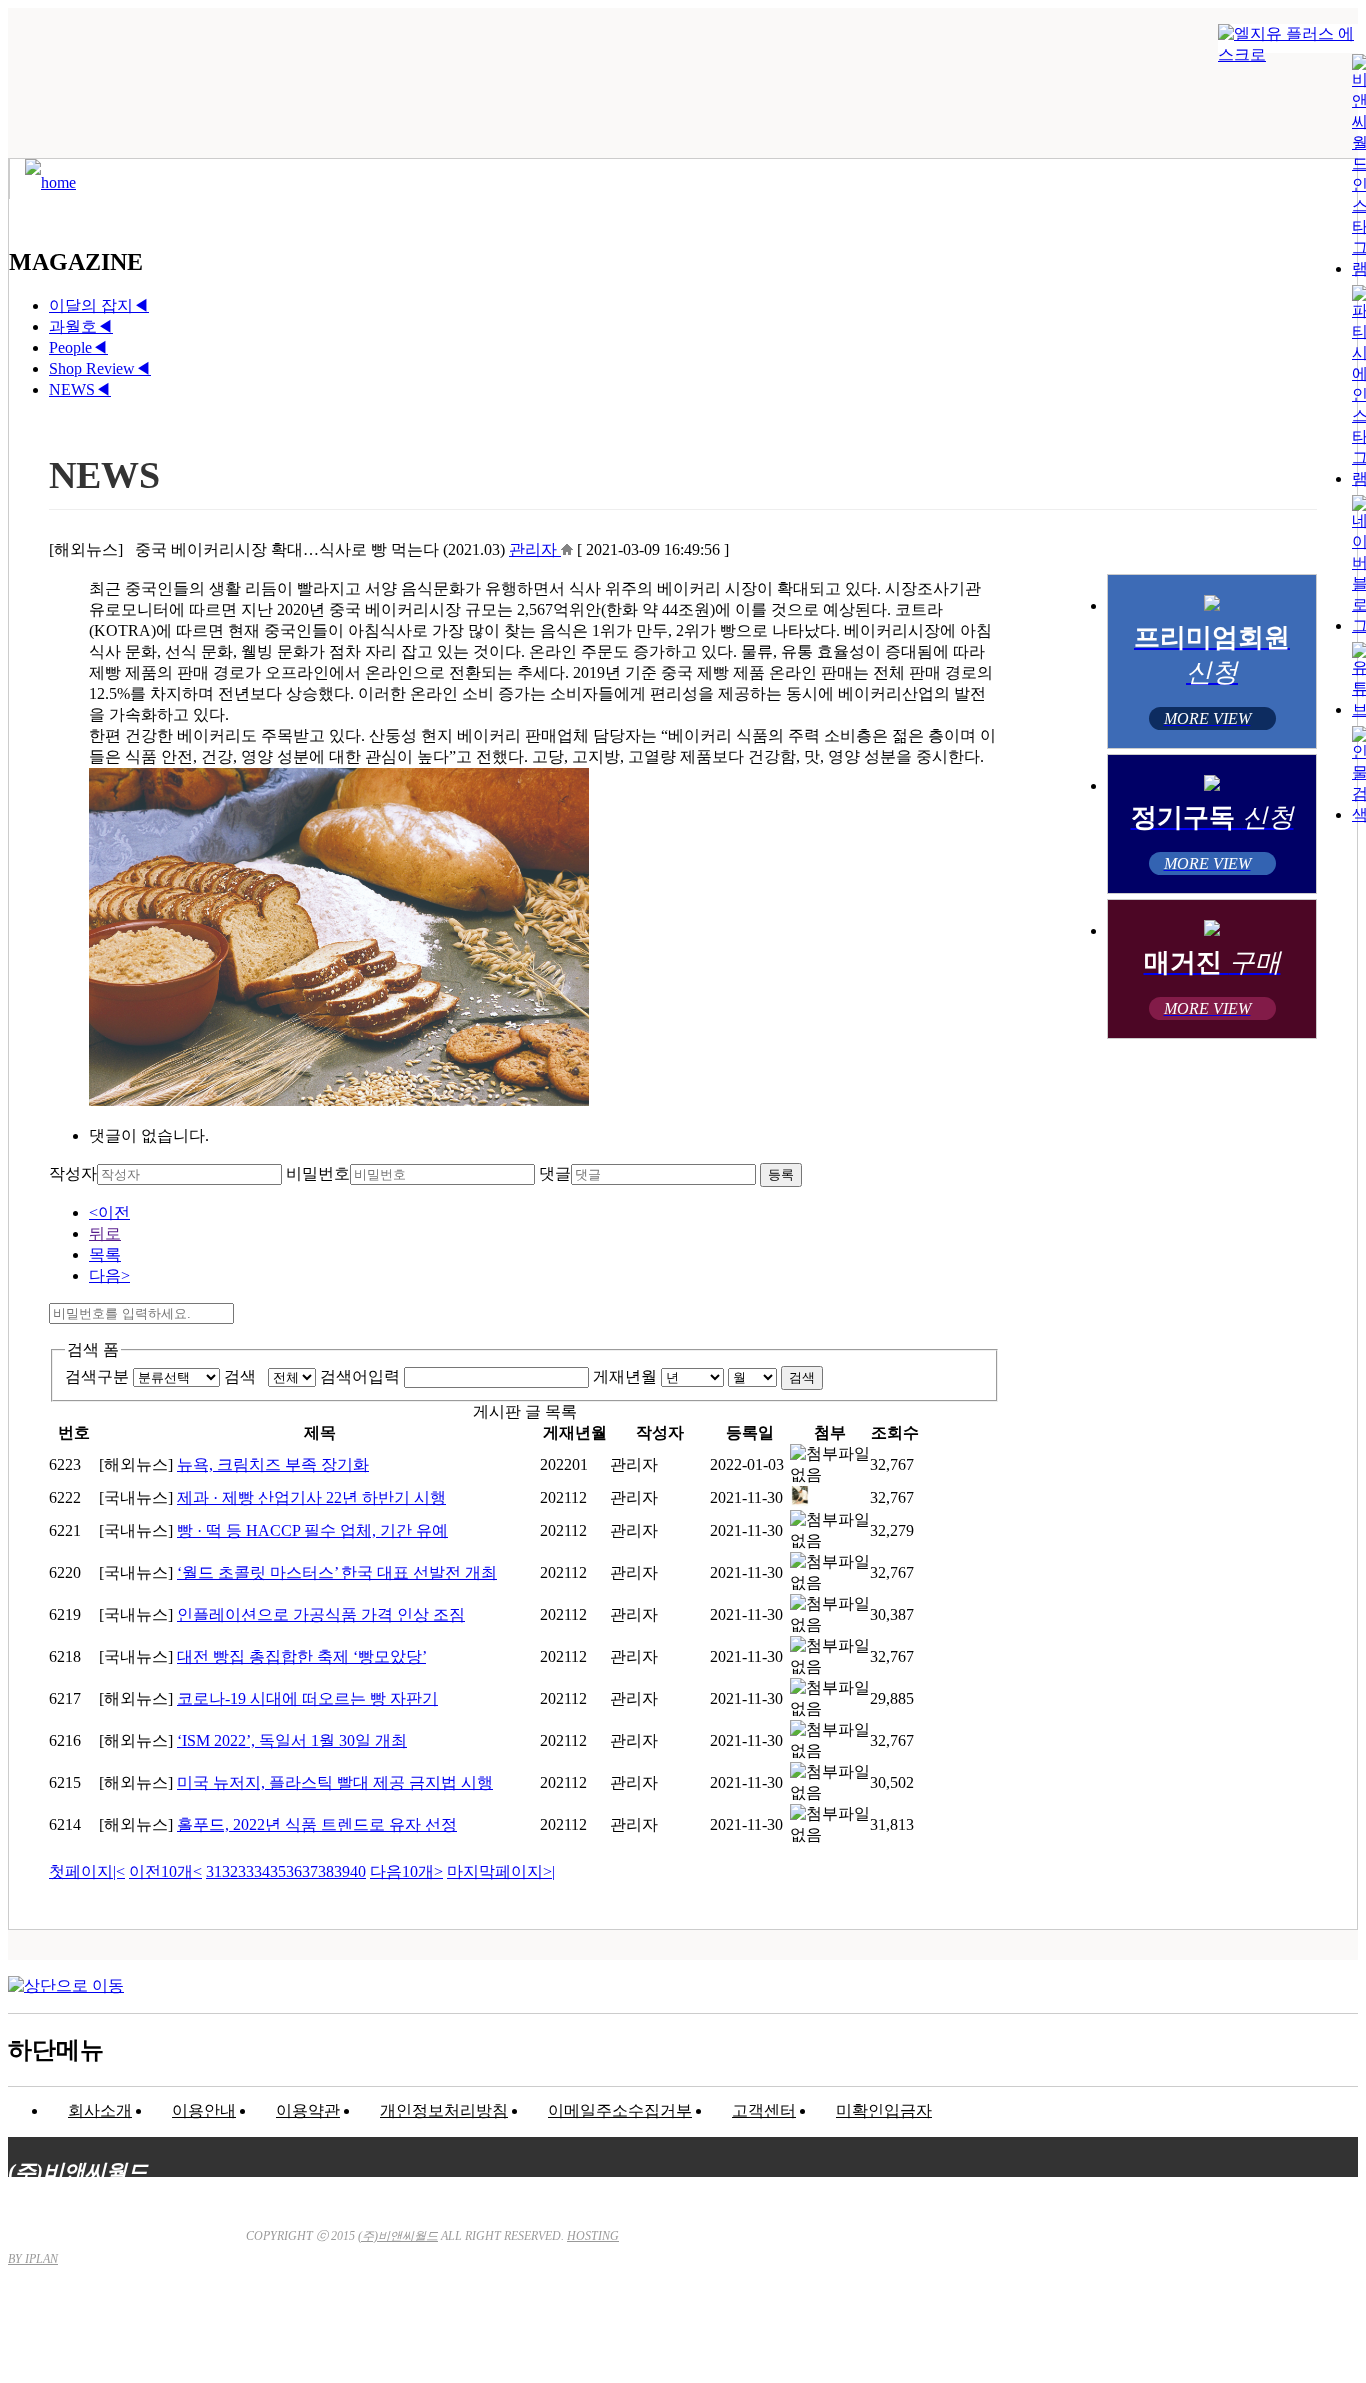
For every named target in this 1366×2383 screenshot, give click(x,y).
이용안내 (204, 2110)
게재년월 (625, 1376)
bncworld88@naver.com (853, 2318)
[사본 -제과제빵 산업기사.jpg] (800, 1500)
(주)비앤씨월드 (398, 2236)
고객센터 (764, 2110)
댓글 (555, 1173)
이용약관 (308, 2110)
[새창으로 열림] (567, 549)
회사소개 (100, 2110)
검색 (244, 1376)
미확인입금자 (884, 2110)
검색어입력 (360, 1376)
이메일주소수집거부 (620, 2110)
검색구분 (97, 1376)
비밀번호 (318, 1173)
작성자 (73, 1173)
